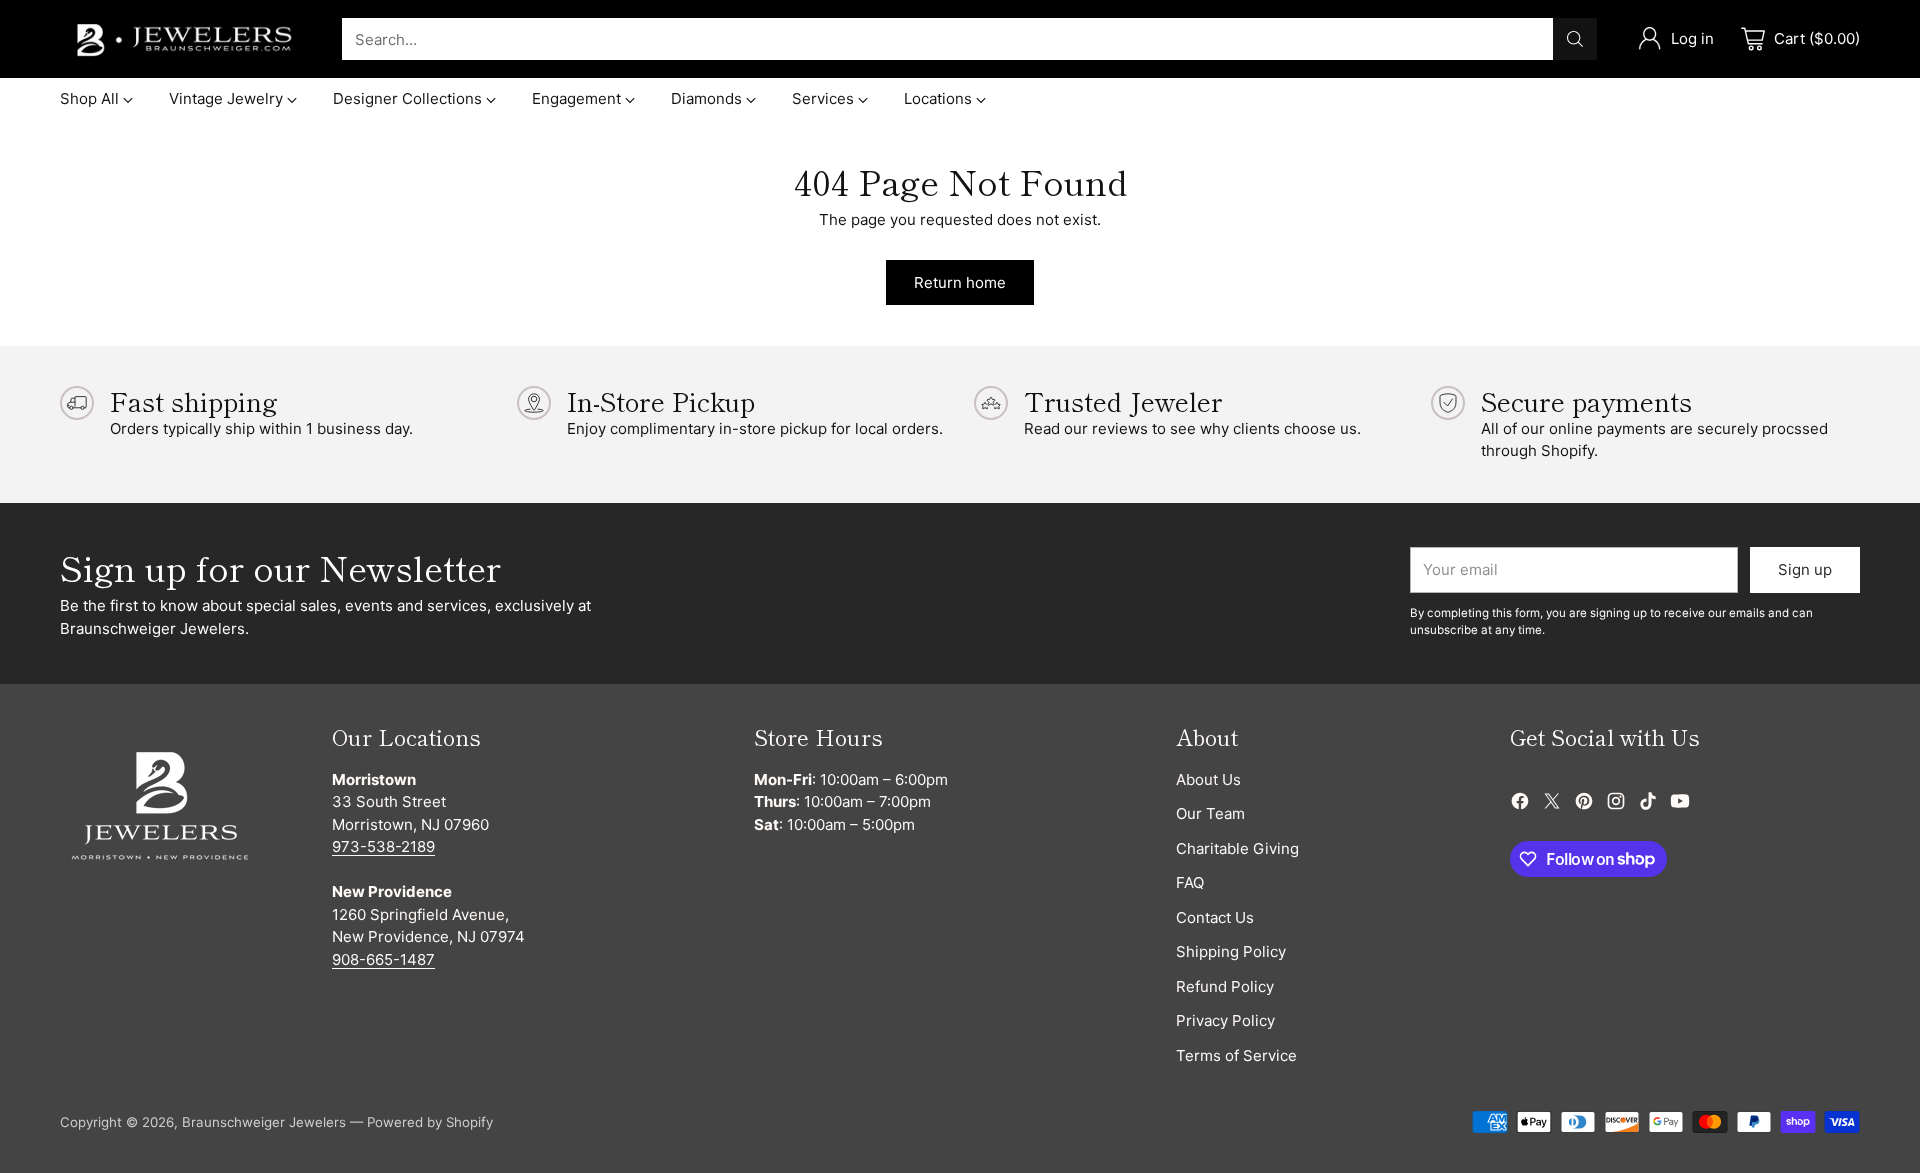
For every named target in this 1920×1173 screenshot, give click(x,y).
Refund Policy (1225, 986)
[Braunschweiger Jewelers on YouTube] (1680, 804)
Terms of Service (1236, 1055)
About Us (1208, 779)
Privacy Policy (1225, 1020)
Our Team (1210, 813)
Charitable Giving (1237, 848)
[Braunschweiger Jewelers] (185, 39)
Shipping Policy (1231, 951)
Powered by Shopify (430, 1122)
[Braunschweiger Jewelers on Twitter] (1552, 804)
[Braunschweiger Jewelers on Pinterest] (1584, 804)
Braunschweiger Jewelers (264, 1122)
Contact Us (1215, 917)
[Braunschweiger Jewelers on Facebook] (1520, 804)
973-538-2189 (383, 846)
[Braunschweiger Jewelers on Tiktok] (1648, 804)
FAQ (1190, 882)
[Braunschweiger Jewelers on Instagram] (1616, 804)
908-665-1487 (383, 959)
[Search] (1575, 39)
